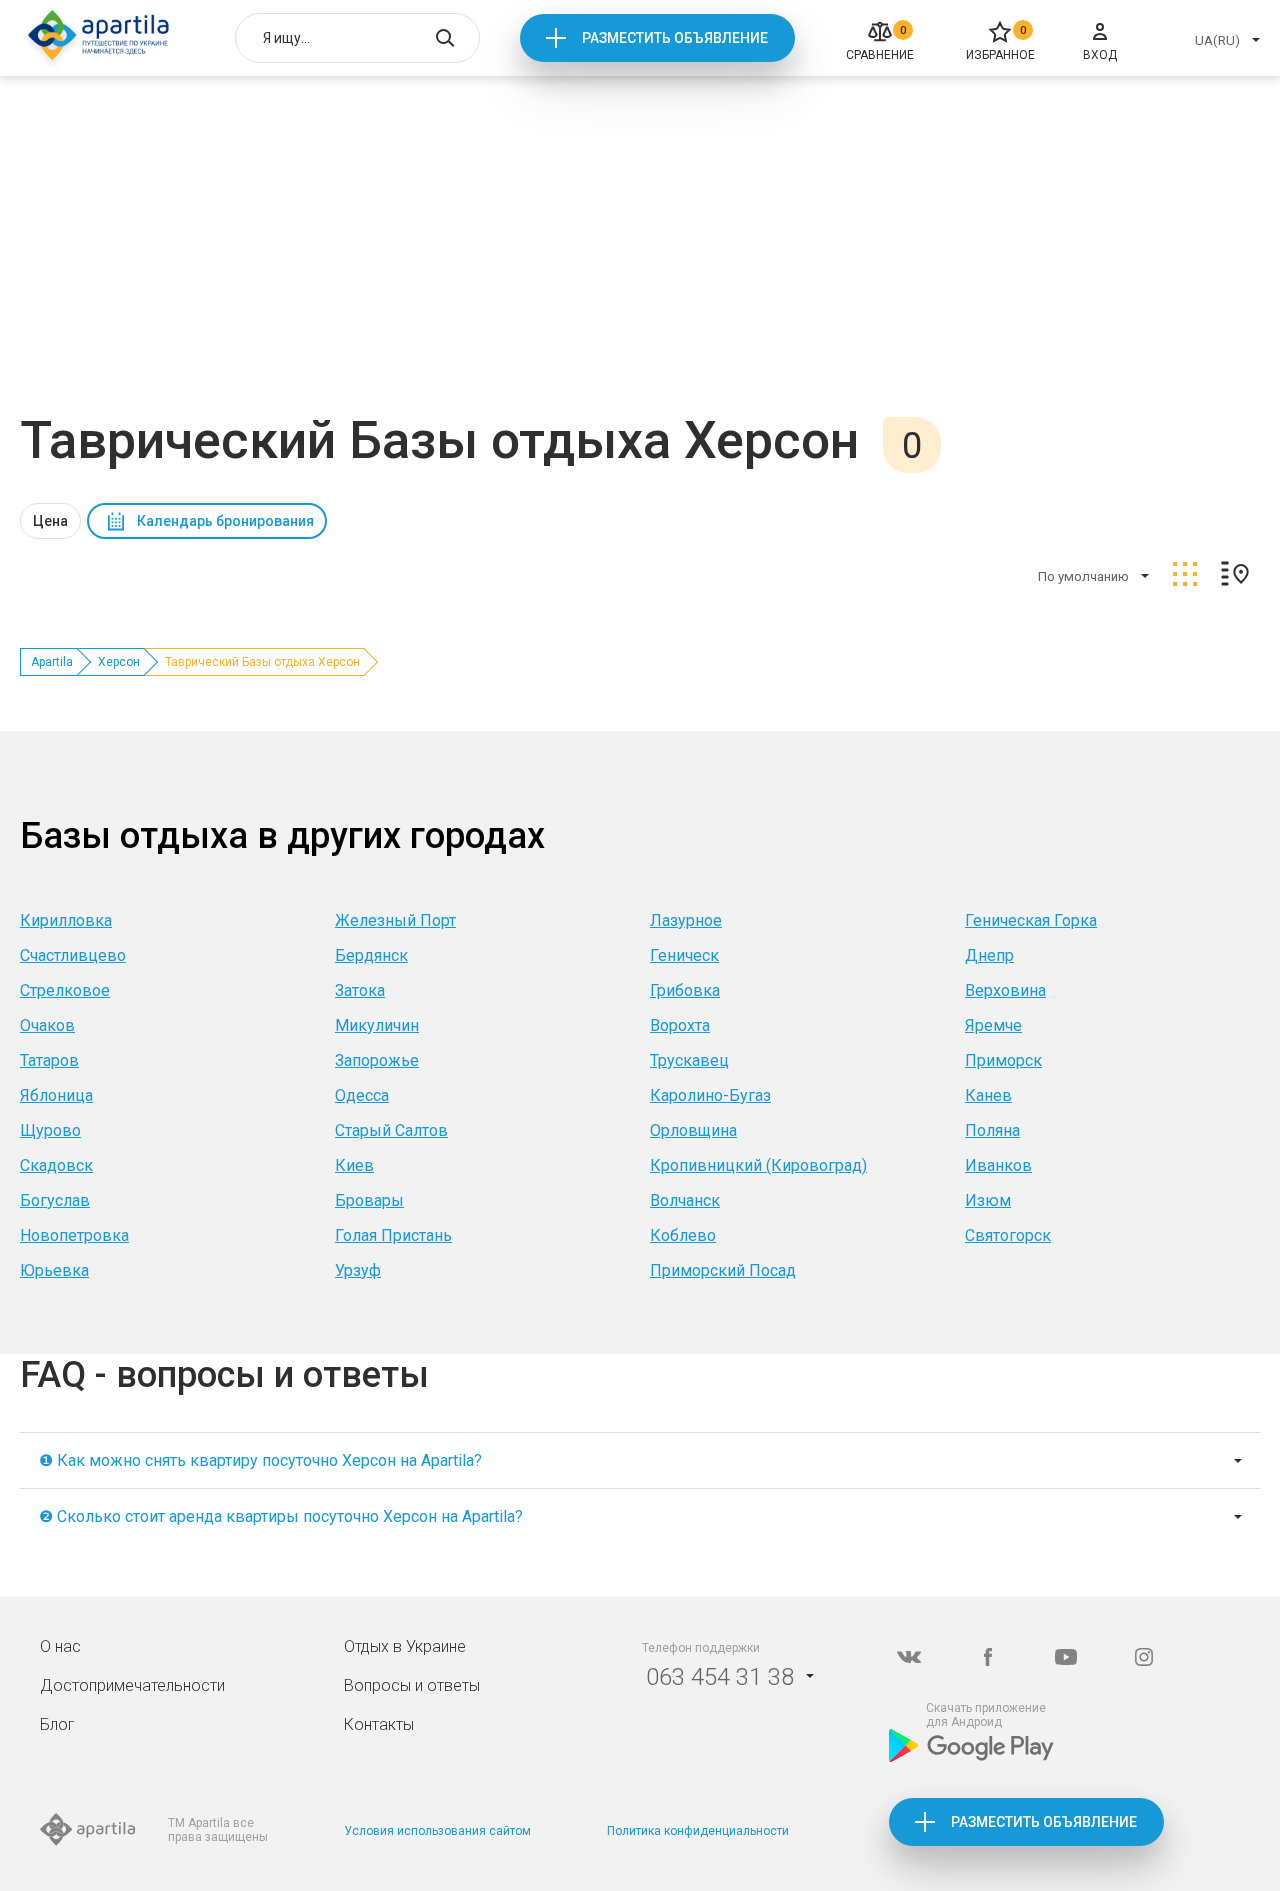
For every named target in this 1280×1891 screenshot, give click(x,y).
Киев (354, 1165)
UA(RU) (1217, 40)
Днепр (989, 955)
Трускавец (689, 1060)
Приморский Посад (723, 1270)
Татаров (49, 1060)
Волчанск (685, 1200)
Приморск (1003, 1060)
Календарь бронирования (225, 521)
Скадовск (56, 1165)
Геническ (684, 955)
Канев (988, 1095)
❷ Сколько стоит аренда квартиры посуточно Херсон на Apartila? (281, 1516)
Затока (360, 990)
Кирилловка (66, 920)
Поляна (992, 1130)
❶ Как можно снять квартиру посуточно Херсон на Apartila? (260, 1460)
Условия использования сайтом (437, 1831)
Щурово (50, 1130)
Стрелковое (65, 990)
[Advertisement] (640, 260)
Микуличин (377, 1025)
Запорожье (377, 1060)
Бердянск (371, 955)
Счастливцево (73, 955)
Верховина (1005, 990)
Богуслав (55, 1200)
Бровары (369, 1200)
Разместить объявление (675, 38)
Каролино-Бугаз (710, 1095)
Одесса (362, 1095)
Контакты (379, 1724)
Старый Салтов (391, 1130)
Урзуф (358, 1270)
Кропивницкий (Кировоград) (758, 1165)
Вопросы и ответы (412, 1685)
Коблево (683, 1235)
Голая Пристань (393, 1235)
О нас (60, 1646)
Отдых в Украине (405, 1646)
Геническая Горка (1031, 920)
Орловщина (693, 1130)
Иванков (998, 1165)
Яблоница (56, 1095)
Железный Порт (395, 920)
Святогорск (1008, 1235)
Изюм (988, 1200)
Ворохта (680, 1025)
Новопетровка (74, 1235)
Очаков (47, 1025)
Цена (50, 521)
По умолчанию (1083, 576)
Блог (57, 1724)
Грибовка (685, 990)
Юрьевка (54, 1270)
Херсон (119, 662)
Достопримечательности (132, 1685)
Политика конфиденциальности (698, 1831)
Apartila (52, 662)
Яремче (993, 1025)
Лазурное (686, 920)
